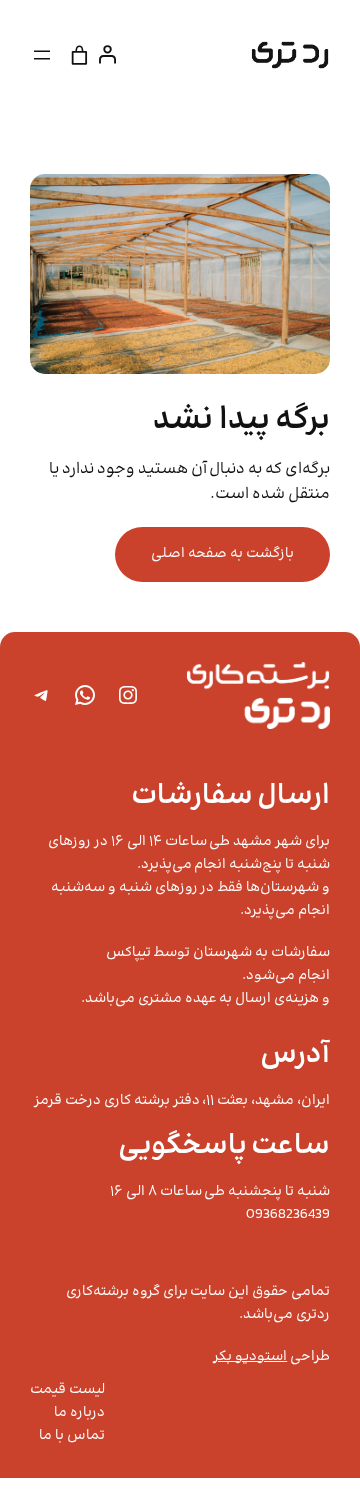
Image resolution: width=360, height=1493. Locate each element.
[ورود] (111, 54)
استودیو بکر (250, 1357)
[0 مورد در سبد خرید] (80, 54)
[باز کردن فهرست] (42, 55)
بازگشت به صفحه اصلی (222, 554)
